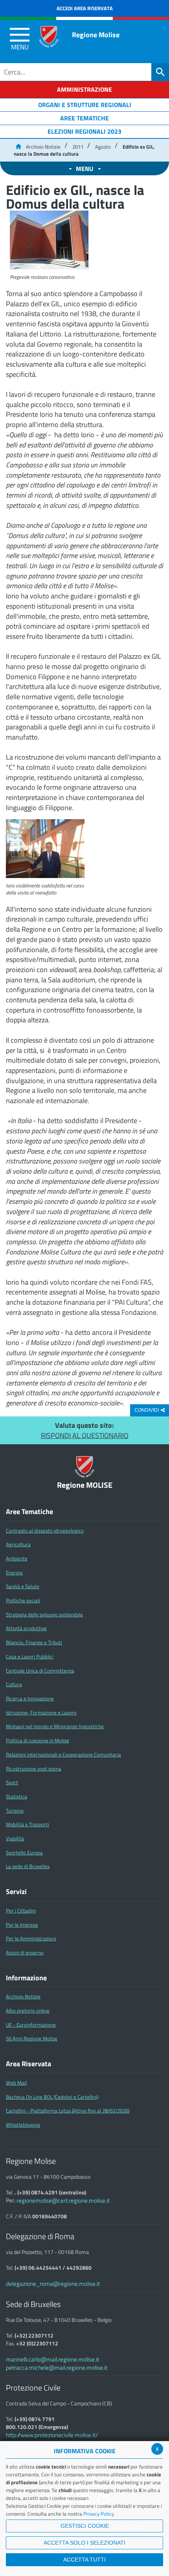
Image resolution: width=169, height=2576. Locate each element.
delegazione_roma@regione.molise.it (53, 2284)
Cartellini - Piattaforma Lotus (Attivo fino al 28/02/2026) (68, 2111)
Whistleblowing (23, 2125)
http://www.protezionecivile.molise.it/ (52, 2435)
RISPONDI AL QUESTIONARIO (85, 1435)
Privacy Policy (98, 2514)
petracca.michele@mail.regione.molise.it (57, 2368)
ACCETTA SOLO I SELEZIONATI (84, 2543)
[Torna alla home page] (18, 147)
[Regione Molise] (49, 37)
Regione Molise (96, 35)
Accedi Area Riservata (85, 8)
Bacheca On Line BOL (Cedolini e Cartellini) (52, 2097)
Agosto (103, 147)
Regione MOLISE (85, 1485)
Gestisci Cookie (85, 2526)
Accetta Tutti (84, 2560)
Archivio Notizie (43, 147)
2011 (78, 147)
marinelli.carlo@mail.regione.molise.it (52, 2359)
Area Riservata (28, 2064)
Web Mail (16, 2083)
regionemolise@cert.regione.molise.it (63, 2201)
